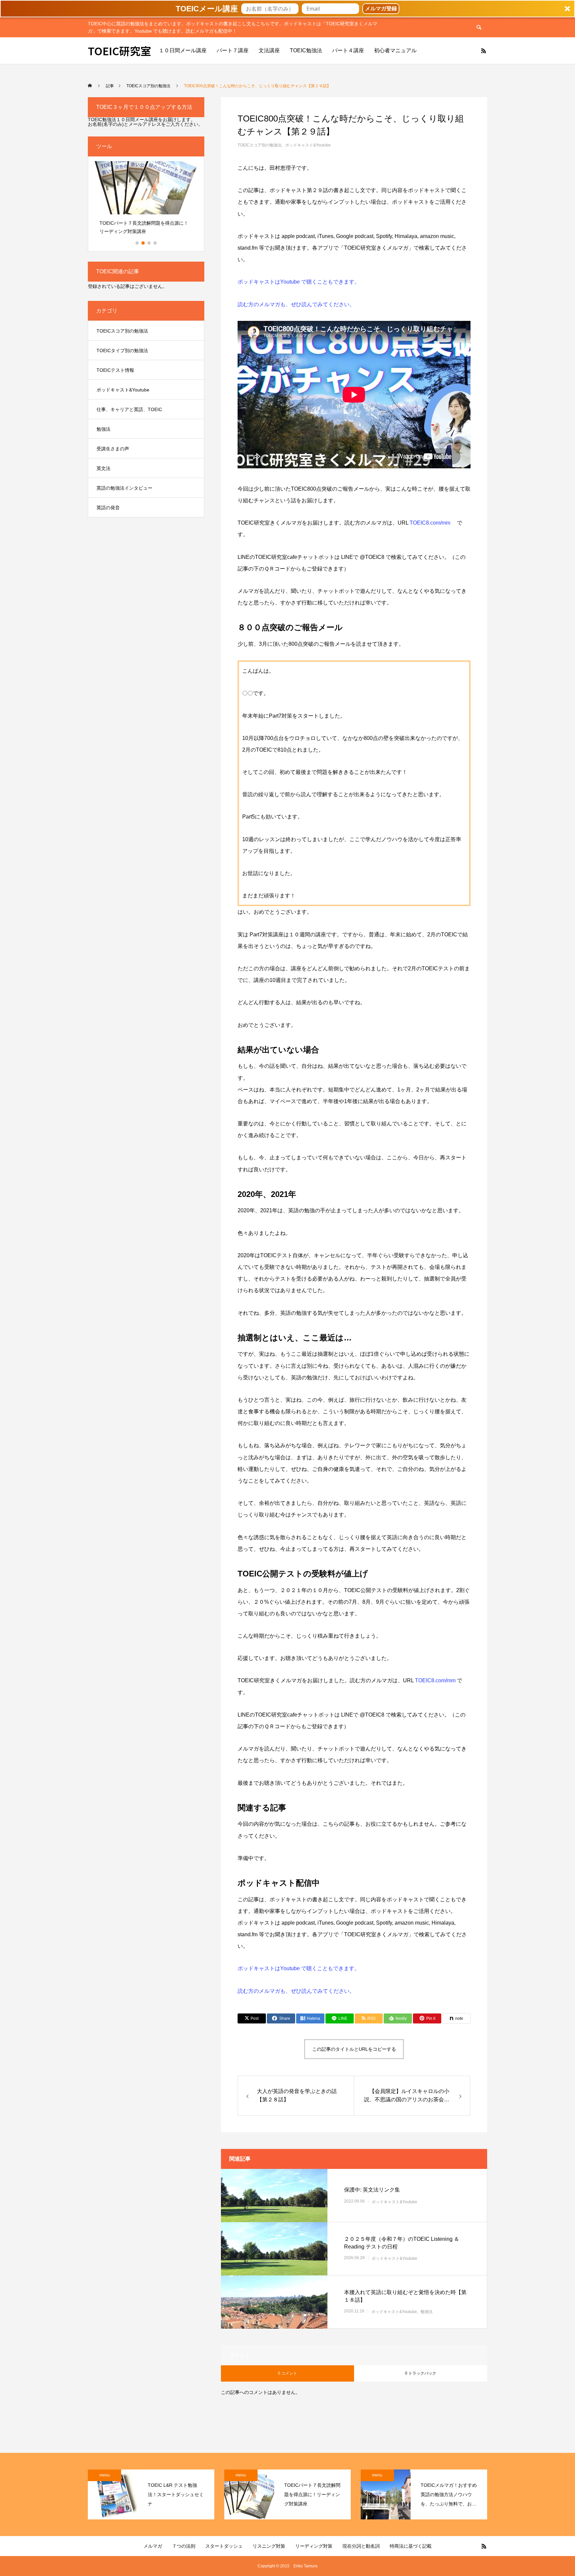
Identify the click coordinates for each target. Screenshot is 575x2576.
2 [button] (143, 243)
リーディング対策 (314, 2546)
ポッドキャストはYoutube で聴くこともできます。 (299, 282)
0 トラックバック (421, 2373)
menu (105, 2475)
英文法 (103, 468)
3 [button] (149, 243)
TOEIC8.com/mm (431, 523)
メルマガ (153, 2546)
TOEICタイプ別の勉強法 (122, 351)
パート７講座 (233, 50)
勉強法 (427, 2312)
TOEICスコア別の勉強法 (260, 145)
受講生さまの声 (113, 449)
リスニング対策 (269, 2546)
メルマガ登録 (381, 8)
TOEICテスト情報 (115, 370)
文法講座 (269, 50)
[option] (146, 200)
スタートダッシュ (224, 2546)
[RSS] (483, 51)
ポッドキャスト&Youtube (308, 145)
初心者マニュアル (395, 50)
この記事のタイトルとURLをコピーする (354, 2049)
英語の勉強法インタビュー (124, 488)
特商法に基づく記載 (411, 2546)
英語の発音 (108, 508)
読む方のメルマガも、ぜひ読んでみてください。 (296, 304)
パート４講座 (348, 50)
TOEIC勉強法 (306, 50)
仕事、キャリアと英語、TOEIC (129, 409)
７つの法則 (184, 2546)
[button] (287, 9)
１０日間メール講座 (183, 50)
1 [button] (137, 243)
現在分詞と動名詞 (361, 2546)
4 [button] (155, 243)
